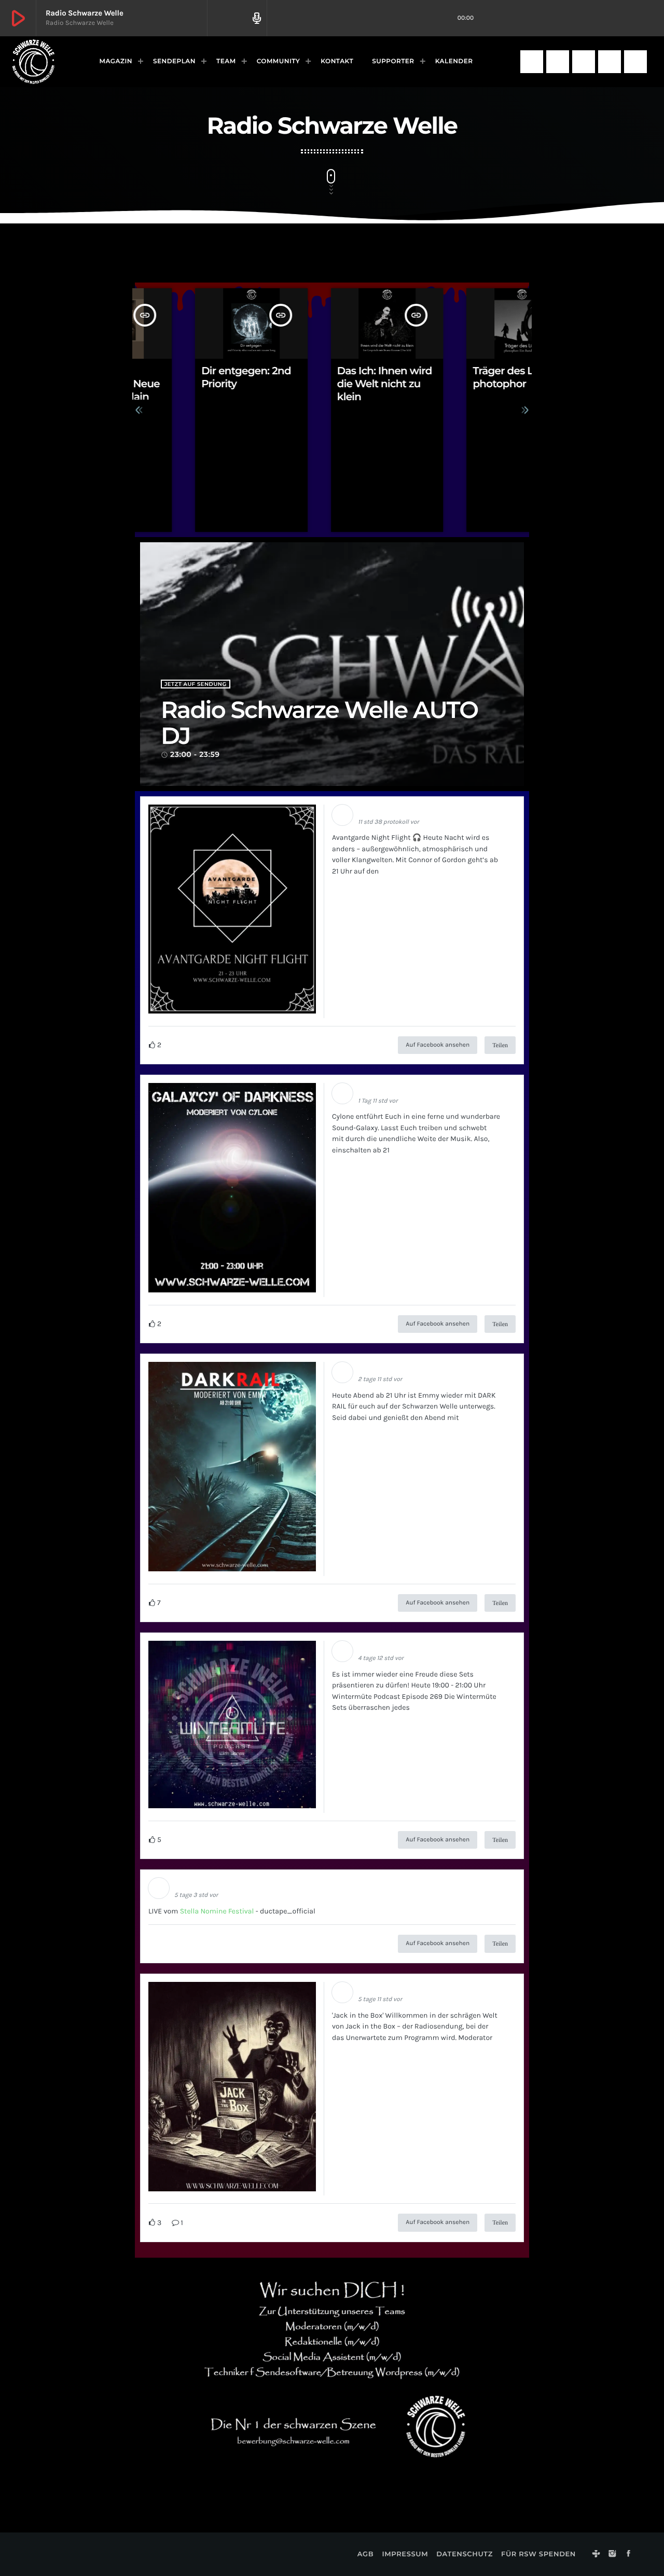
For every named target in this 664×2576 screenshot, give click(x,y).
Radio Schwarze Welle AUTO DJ (319, 723)
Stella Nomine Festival (217, 1911)
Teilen (500, 1045)
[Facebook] (584, 62)
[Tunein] (532, 62)
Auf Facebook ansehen (438, 1045)
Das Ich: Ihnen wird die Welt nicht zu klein (330, 384)
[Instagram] (558, 62)
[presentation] (140, 410)
